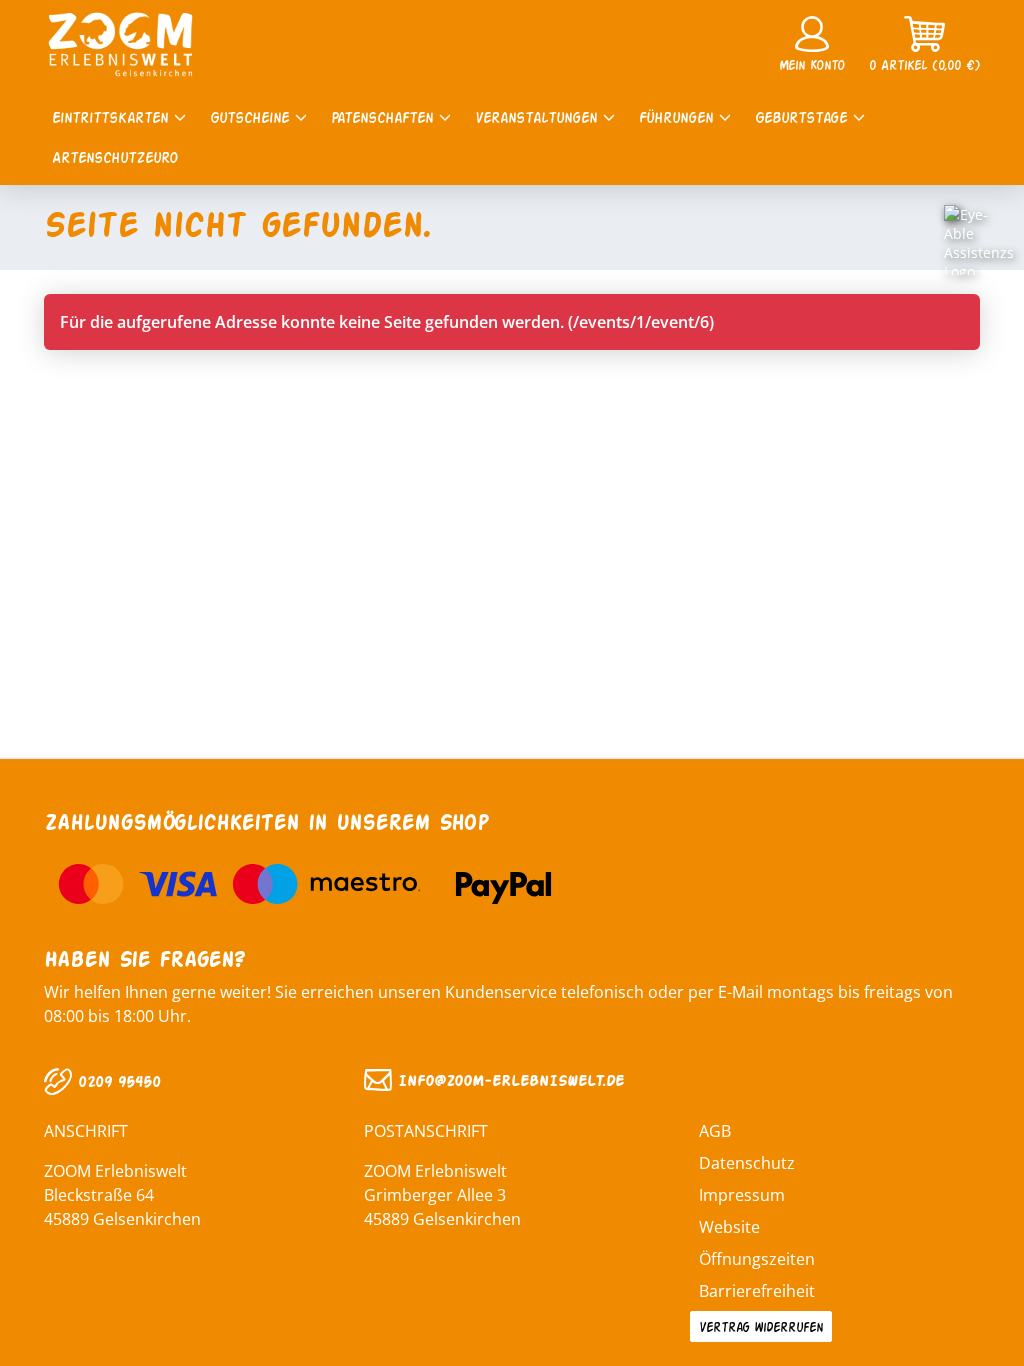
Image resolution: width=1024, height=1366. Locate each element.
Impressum (742, 1195)
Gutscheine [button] (252, 116)
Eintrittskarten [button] (113, 116)
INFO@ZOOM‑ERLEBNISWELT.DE (508, 1079)
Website (729, 1227)
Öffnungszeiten (757, 1259)
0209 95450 (116, 1080)
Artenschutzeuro (115, 156)
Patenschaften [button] (385, 116)
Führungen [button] (679, 116)
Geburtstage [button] (804, 116)
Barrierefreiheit (757, 1291)
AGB (715, 1131)
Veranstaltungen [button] (539, 116)
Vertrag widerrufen (761, 1326)
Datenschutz (747, 1163)
